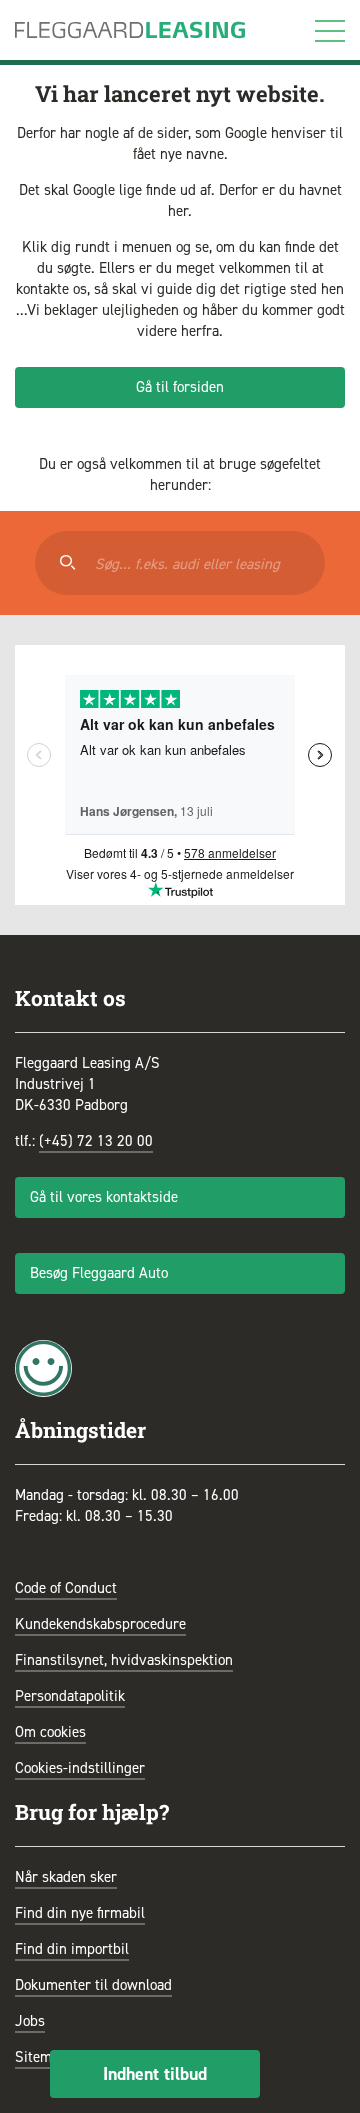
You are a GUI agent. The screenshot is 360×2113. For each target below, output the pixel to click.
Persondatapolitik (70, 1696)
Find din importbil (72, 1949)
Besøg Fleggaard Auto (99, 1273)
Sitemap (41, 2057)
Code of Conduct (66, 1588)
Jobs (30, 2021)
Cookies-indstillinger (80, 1768)
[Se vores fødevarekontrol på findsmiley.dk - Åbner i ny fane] (43, 1367)
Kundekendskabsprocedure (100, 1624)
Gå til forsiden (180, 387)
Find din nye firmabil (80, 1913)
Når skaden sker (66, 1877)
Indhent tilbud (155, 2074)
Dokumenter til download (93, 1985)
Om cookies (50, 1732)
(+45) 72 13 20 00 (96, 1141)
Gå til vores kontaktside (104, 1197)
